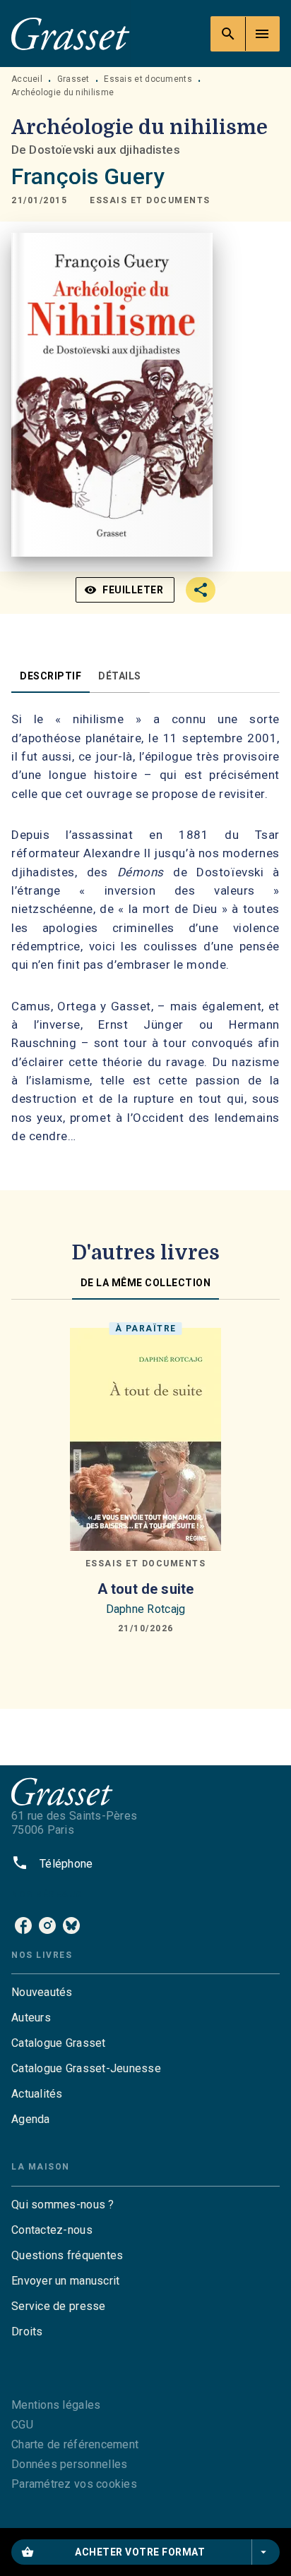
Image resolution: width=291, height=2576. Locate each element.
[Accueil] (71, 34)
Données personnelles (69, 2464)
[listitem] (23, 1925)
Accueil (27, 79)
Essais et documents (148, 79)
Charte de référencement (75, 2444)
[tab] (51, 676)
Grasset (73, 79)
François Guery (88, 176)
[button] (150, 200)
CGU (22, 2425)
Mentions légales (56, 2405)
